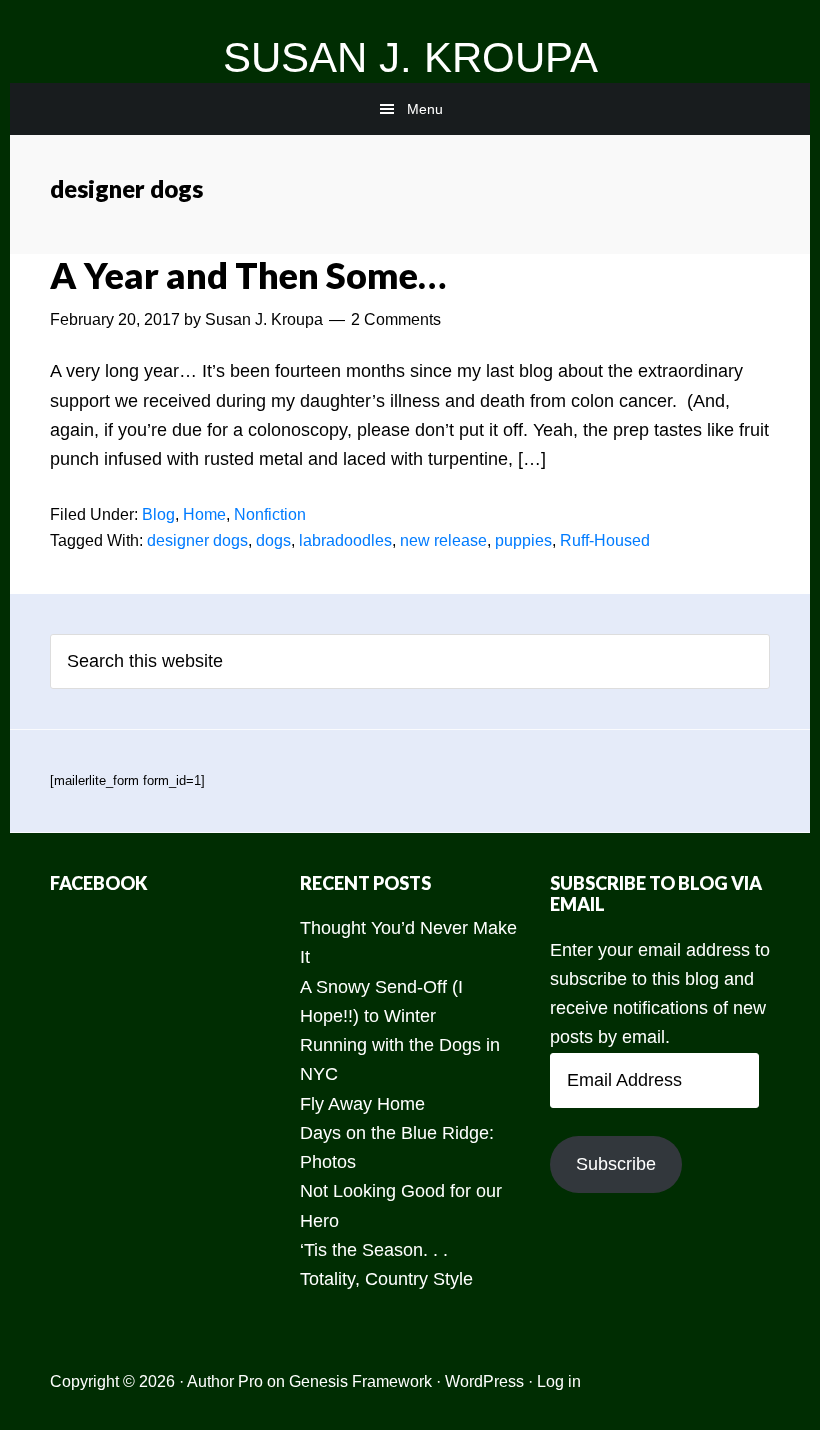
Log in (559, 1381)
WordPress (484, 1381)
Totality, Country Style (386, 1279)
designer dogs (197, 540)
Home (204, 514)
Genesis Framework (360, 1381)
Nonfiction (270, 514)
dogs (273, 540)
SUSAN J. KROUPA (410, 57)
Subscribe (616, 1164)
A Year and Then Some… (248, 275)
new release (443, 540)
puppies (523, 540)
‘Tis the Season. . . (374, 1250)
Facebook (99, 883)
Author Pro (225, 1381)
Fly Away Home (362, 1104)
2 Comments (396, 319)
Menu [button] (425, 109)
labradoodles (345, 540)
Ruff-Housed (605, 540)
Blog (158, 514)
